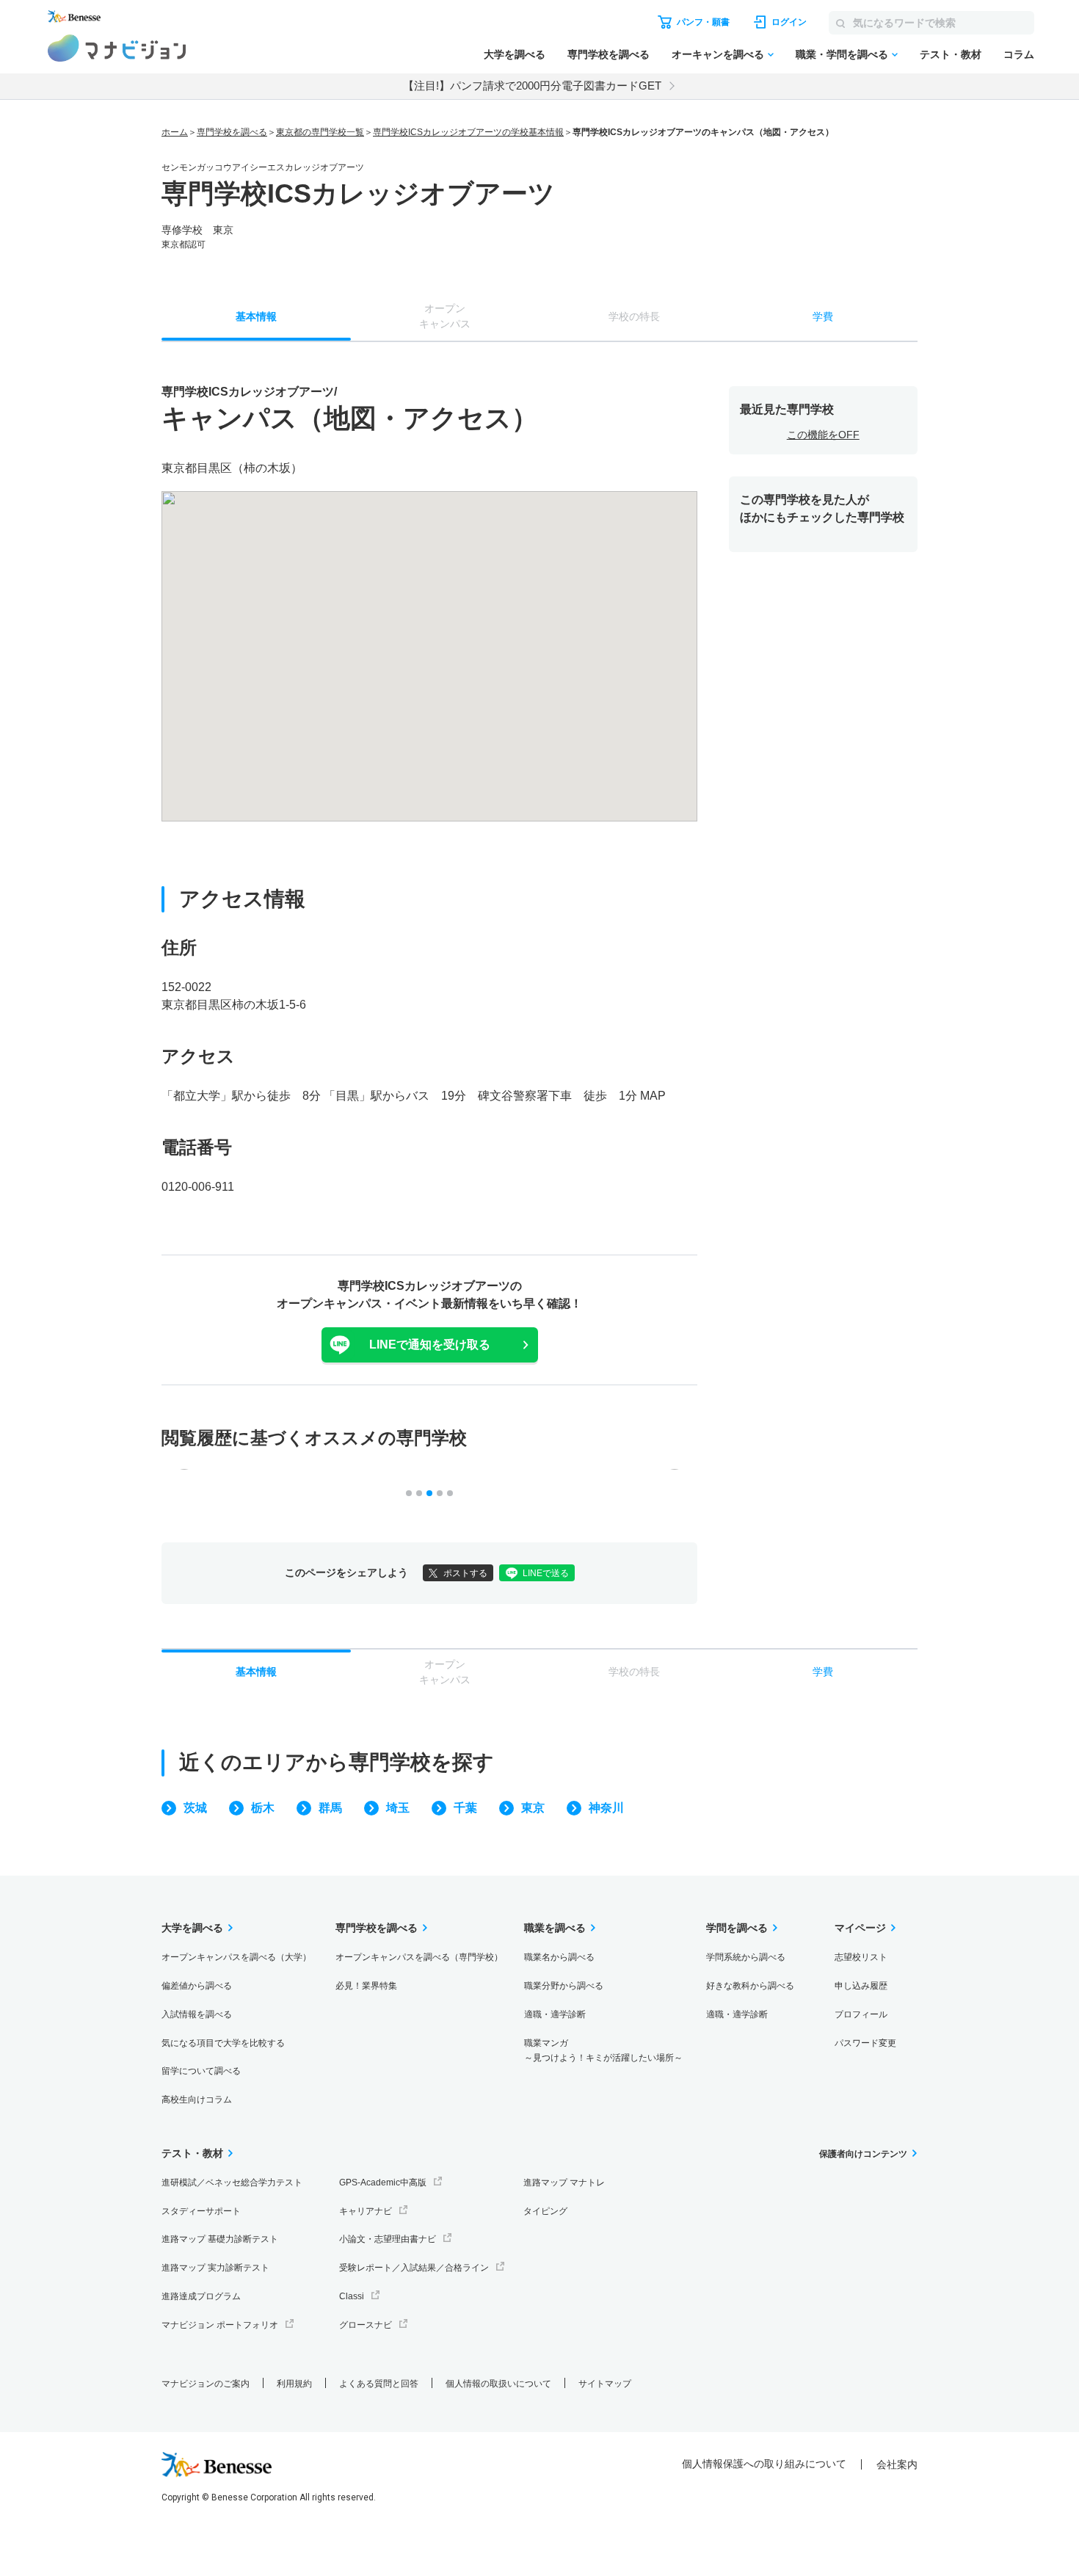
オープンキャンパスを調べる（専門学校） (419, 1957)
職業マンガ (603, 2051)
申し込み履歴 (861, 1986)
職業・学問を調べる (842, 54)
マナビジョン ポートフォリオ (220, 2325)
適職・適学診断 (555, 2014)
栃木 (263, 1808)
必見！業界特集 (366, 1986)
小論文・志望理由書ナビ (388, 2239)
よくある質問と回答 (379, 2384)
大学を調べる (515, 54)
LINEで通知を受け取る (430, 1345)
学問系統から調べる (746, 1957)
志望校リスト (861, 1957)
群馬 (330, 1808)
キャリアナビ (366, 2211)
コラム (1019, 54)
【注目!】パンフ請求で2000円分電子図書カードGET (532, 86)
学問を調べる (737, 1928)
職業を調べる (555, 1928)
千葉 (465, 1808)
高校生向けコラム (197, 2100)
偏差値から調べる (197, 1986)
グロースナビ (366, 2325)
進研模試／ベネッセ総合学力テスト (232, 2183)
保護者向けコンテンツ (863, 2154)
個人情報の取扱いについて (498, 2384)
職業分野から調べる (564, 1986)
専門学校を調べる (608, 54)
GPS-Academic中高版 (383, 2183)
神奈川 (606, 1808)
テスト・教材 (951, 54)
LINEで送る (546, 1573)
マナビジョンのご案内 (206, 2384)
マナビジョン (117, 48)
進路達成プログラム (201, 2296)
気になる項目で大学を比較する (223, 2043)
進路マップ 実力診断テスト (215, 2268)
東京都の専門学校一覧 (320, 132)
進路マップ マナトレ (564, 2183)
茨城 (195, 1808)
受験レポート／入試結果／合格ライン (414, 2268)
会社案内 (897, 2464)
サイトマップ (605, 2384)
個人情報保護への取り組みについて (764, 2464)
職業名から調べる (559, 1957)
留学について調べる (201, 2071)
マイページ (860, 1928)
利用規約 (294, 2384)
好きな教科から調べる (750, 1986)
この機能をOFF (823, 435)
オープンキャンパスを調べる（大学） (236, 1957)
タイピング (545, 2211)
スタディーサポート (201, 2211)
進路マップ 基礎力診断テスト (220, 2239)
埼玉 (398, 1808)
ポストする (465, 1573)
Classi (352, 2296)
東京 (533, 1808)
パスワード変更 (865, 2043)
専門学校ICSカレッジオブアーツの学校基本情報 (468, 132)
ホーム (175, 132)
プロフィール (861, 2014)
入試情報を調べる (197, 2014)
